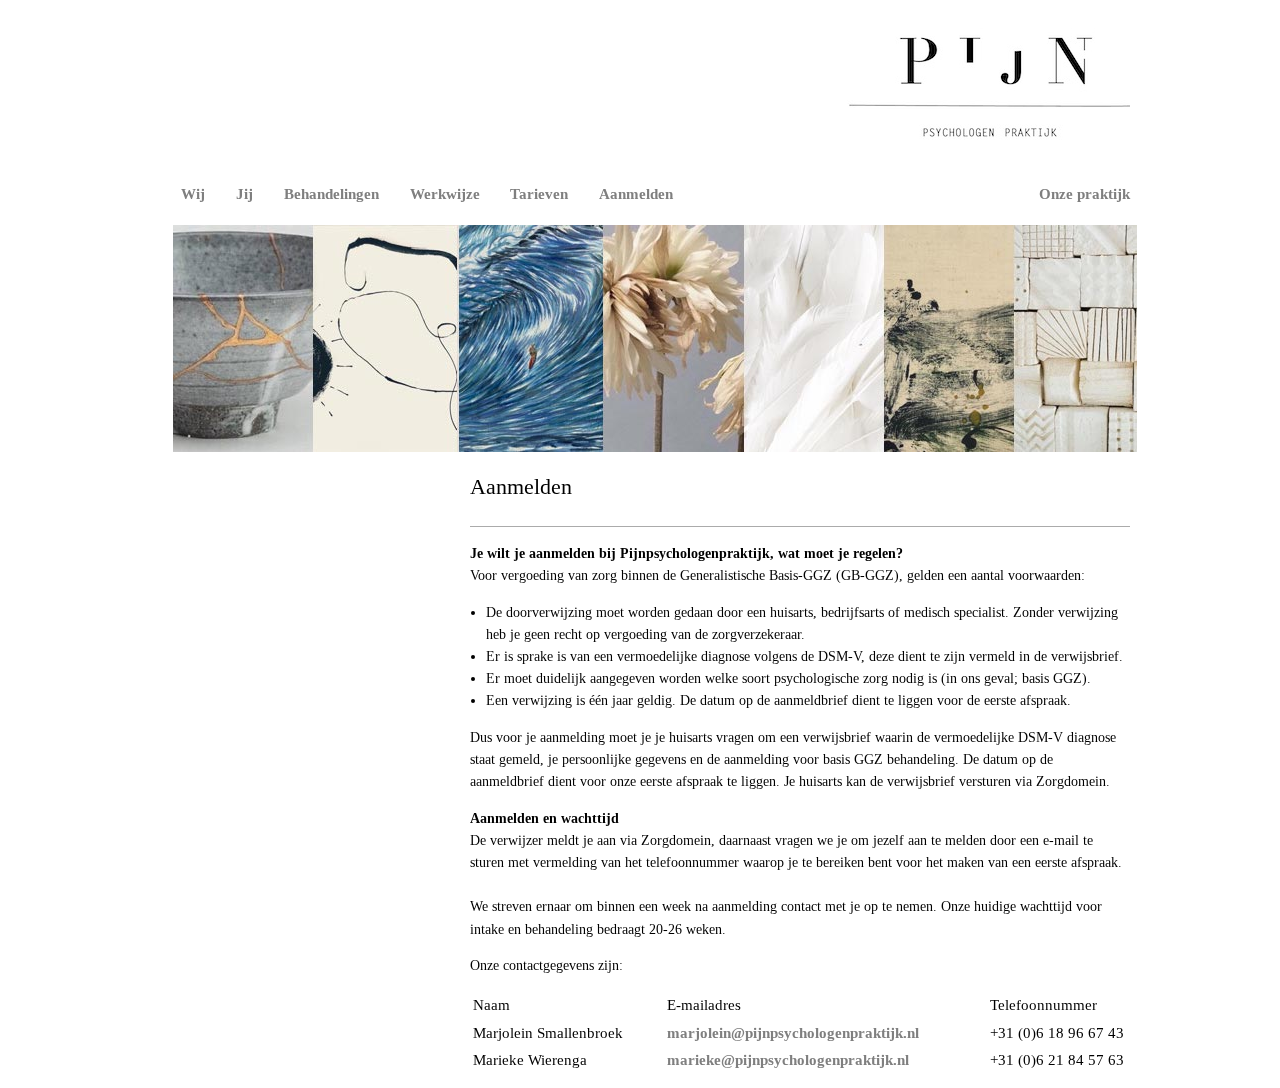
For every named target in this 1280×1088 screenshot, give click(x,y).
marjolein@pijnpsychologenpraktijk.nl (793, 1032)
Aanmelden (636, 193)
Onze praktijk (1084, 193)
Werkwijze (445, 193)
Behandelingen (331, 193)
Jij (244, 193)
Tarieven (539, 193)
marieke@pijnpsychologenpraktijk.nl (788, 1059)
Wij (193, 193)
